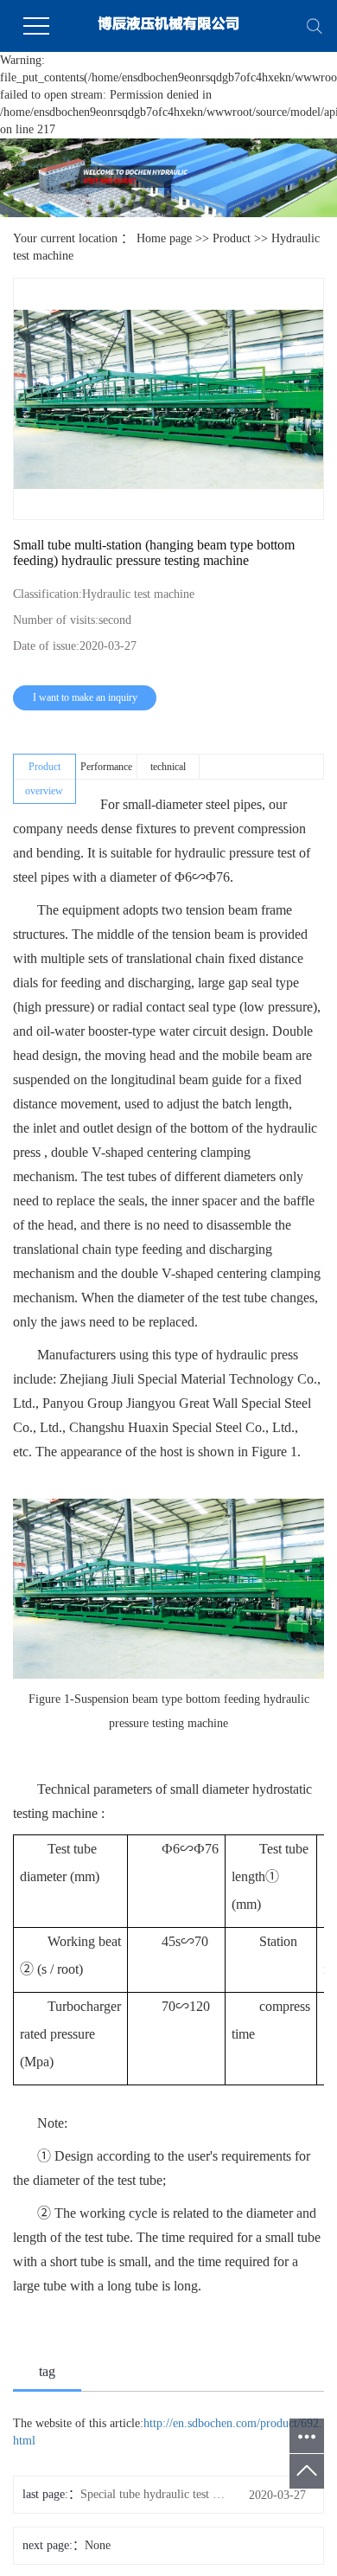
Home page (164, 238)
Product (232, 238)
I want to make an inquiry (85, 697)
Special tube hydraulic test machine (153, 2494)
